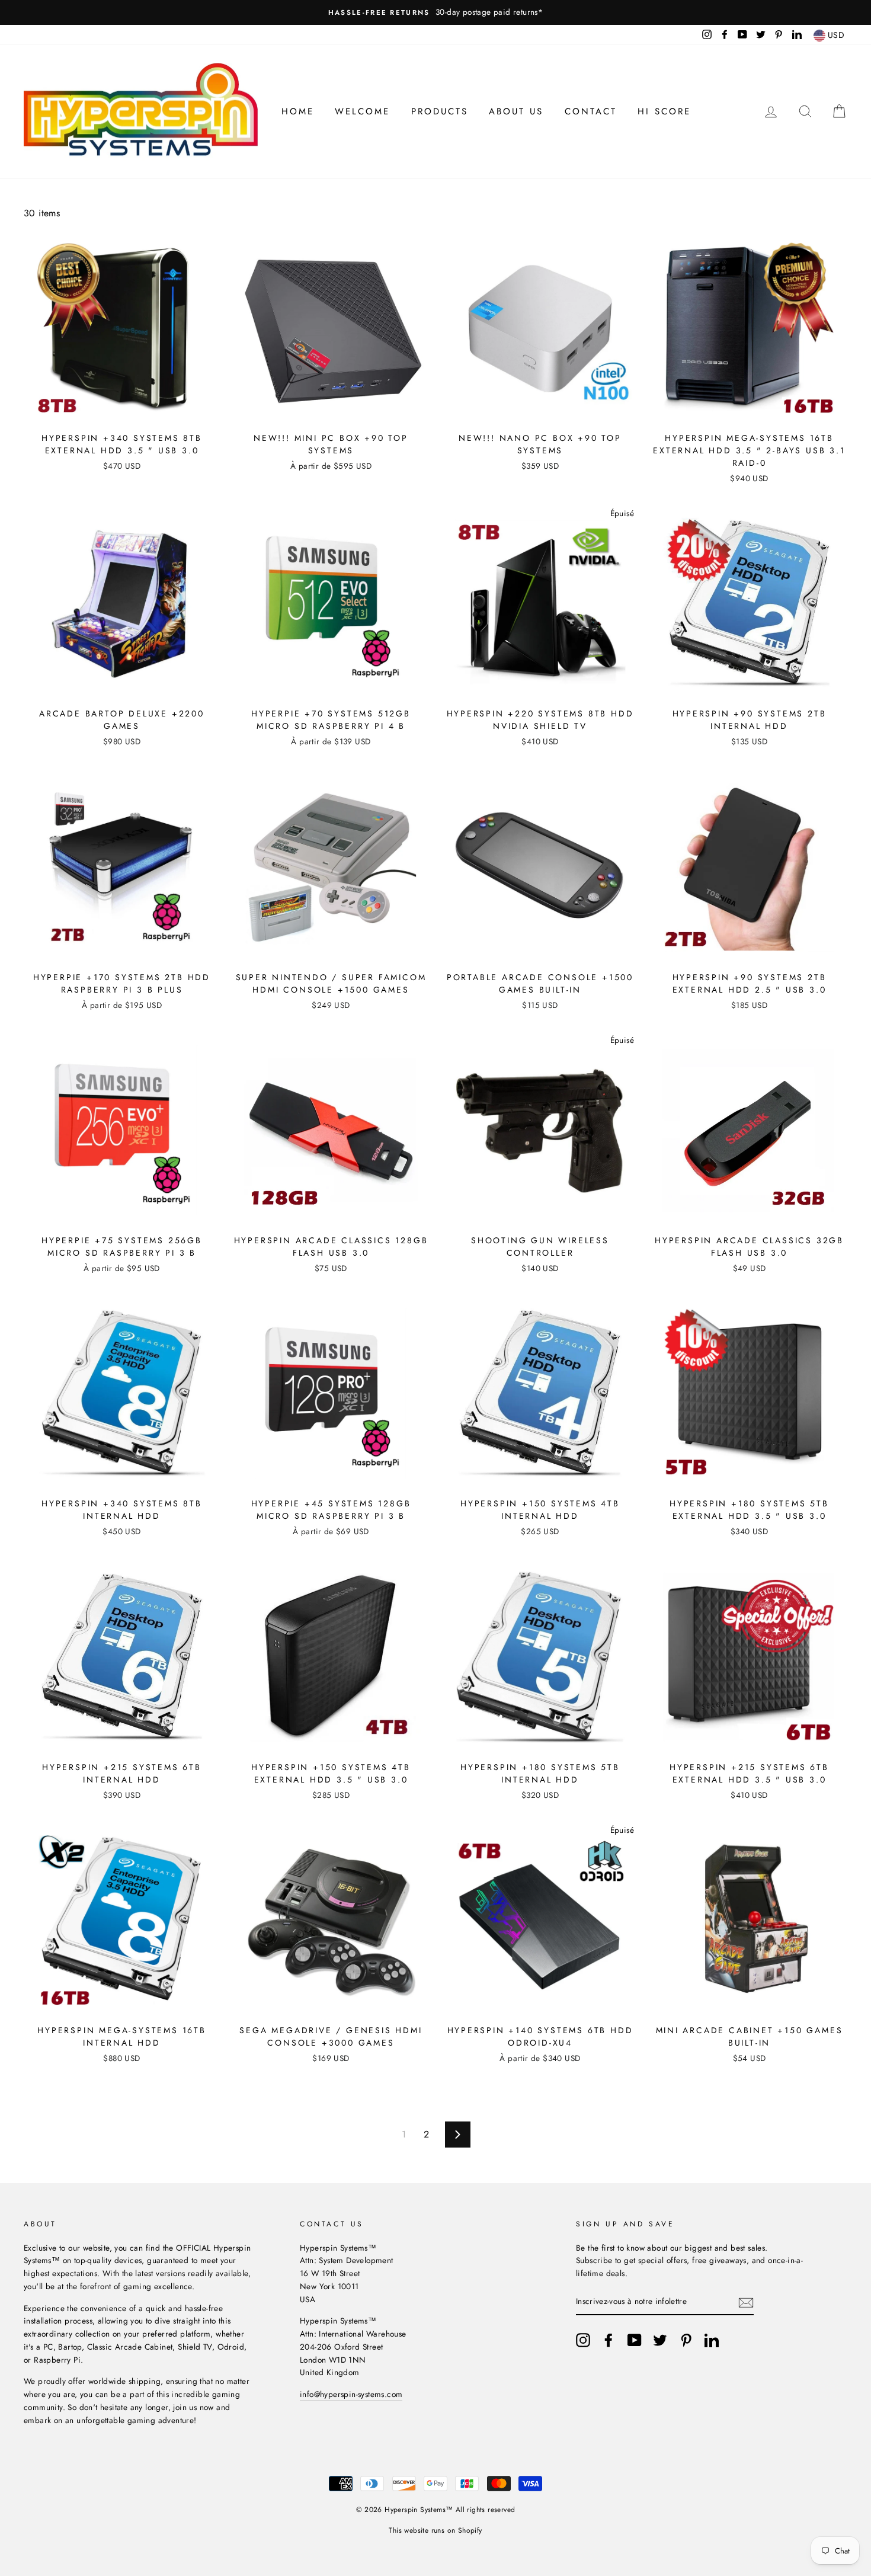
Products (440, 111)
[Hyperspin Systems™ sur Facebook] (609, 2340)
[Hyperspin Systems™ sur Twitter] (660, 2340)
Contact (591, 111)
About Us (516, 111)
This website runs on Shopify (435, 2530)
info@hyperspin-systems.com (351, 2394)
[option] (435, 12)
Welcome (362, 111)
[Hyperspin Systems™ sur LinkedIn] (712, 2340)
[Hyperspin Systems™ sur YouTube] (635, 2340)
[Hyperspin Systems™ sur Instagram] (583, 2340)
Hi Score (664, 111)
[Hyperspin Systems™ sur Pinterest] (686, 2340)
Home (298, 111)
